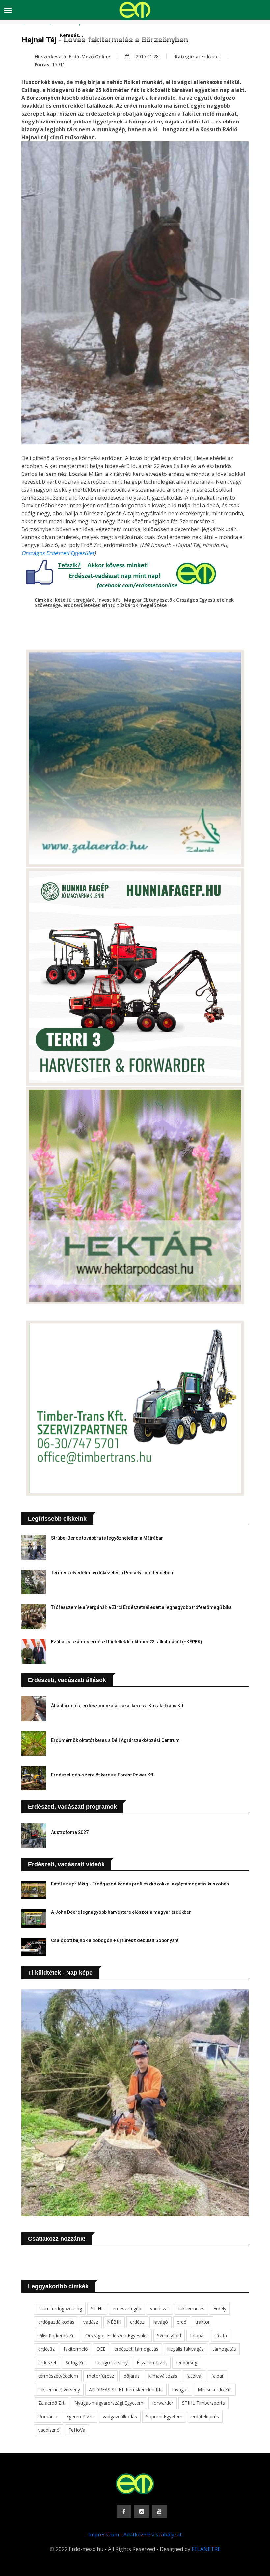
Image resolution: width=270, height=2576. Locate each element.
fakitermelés (191, 2308)
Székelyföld (169, 2335)
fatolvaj (194, 2376)
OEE (101, 2349)
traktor (202, 2322)
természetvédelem (58, 2376)
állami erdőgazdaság (60, 2308)
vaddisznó (49, 2430)
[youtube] (160, 2511)
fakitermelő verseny (59, 2389)
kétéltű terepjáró (75, 600)
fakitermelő (76, 2349)
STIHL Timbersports (203, 2403)
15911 (59, 64)
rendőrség (187, 2362)
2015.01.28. (147, 56)
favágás (180, 2389)
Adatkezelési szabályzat (153, 2535)
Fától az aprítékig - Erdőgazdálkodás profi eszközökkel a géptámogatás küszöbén (140, 1884)
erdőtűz (46, 2349)
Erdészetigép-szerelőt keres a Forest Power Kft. (103, 1775)
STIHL (97, 2308)
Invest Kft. (109, 600)
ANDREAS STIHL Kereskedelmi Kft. (126, 2389)
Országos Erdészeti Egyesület (58, 553)
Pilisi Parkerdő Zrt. (57, 2335)
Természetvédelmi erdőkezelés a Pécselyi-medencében (112, 1573)
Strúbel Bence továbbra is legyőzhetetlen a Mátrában (107, 1538)
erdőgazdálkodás (56, 2322)
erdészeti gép (127, 2308)
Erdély (220, 2308)
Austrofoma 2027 (70, 1832)
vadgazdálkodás (120, 2416)
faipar (217, 2376)
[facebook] (124, 2511)
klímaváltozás (163, 2376)
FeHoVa (77, 2430)
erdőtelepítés (205, 2416)
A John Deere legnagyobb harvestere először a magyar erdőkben (121, 1912)
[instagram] (142, 2511)
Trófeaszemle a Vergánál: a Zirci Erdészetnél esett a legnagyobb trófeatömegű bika (141, 1607)
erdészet (47, 2362)
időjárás (131, 2376)
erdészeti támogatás (136, 2349)
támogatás (224, 2349)
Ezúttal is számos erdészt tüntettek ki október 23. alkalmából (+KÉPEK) (127, 1642)
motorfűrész (100, 2376)
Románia (48, 2416)
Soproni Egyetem (164, 2416)
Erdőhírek (211, 56)
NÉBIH (114, 2322)
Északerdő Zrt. (152, 2362)
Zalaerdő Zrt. (52, 2403)
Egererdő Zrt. (80, 2416)
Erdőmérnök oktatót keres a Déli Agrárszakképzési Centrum (115, 1740)
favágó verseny (111, 2362)
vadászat (160, 2308)
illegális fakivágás (186, 2349)
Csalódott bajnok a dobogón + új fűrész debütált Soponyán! (115, 1940)
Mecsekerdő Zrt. (215, 2389)
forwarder (163, 2403)
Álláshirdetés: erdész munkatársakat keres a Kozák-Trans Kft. (118, 1706)
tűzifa (221, 2335)
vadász (91, 2322)
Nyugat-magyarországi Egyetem (109, 2403)
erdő (182, 2322)
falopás (198, 2335)
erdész (137, 2322)
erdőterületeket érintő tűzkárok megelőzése (115, 605)
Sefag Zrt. (76, 2362)
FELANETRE (206, 2549)
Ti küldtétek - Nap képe (60, 1973)
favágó (161, 2322)
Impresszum (104, 2535)
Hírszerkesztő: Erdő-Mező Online (72, 56)
